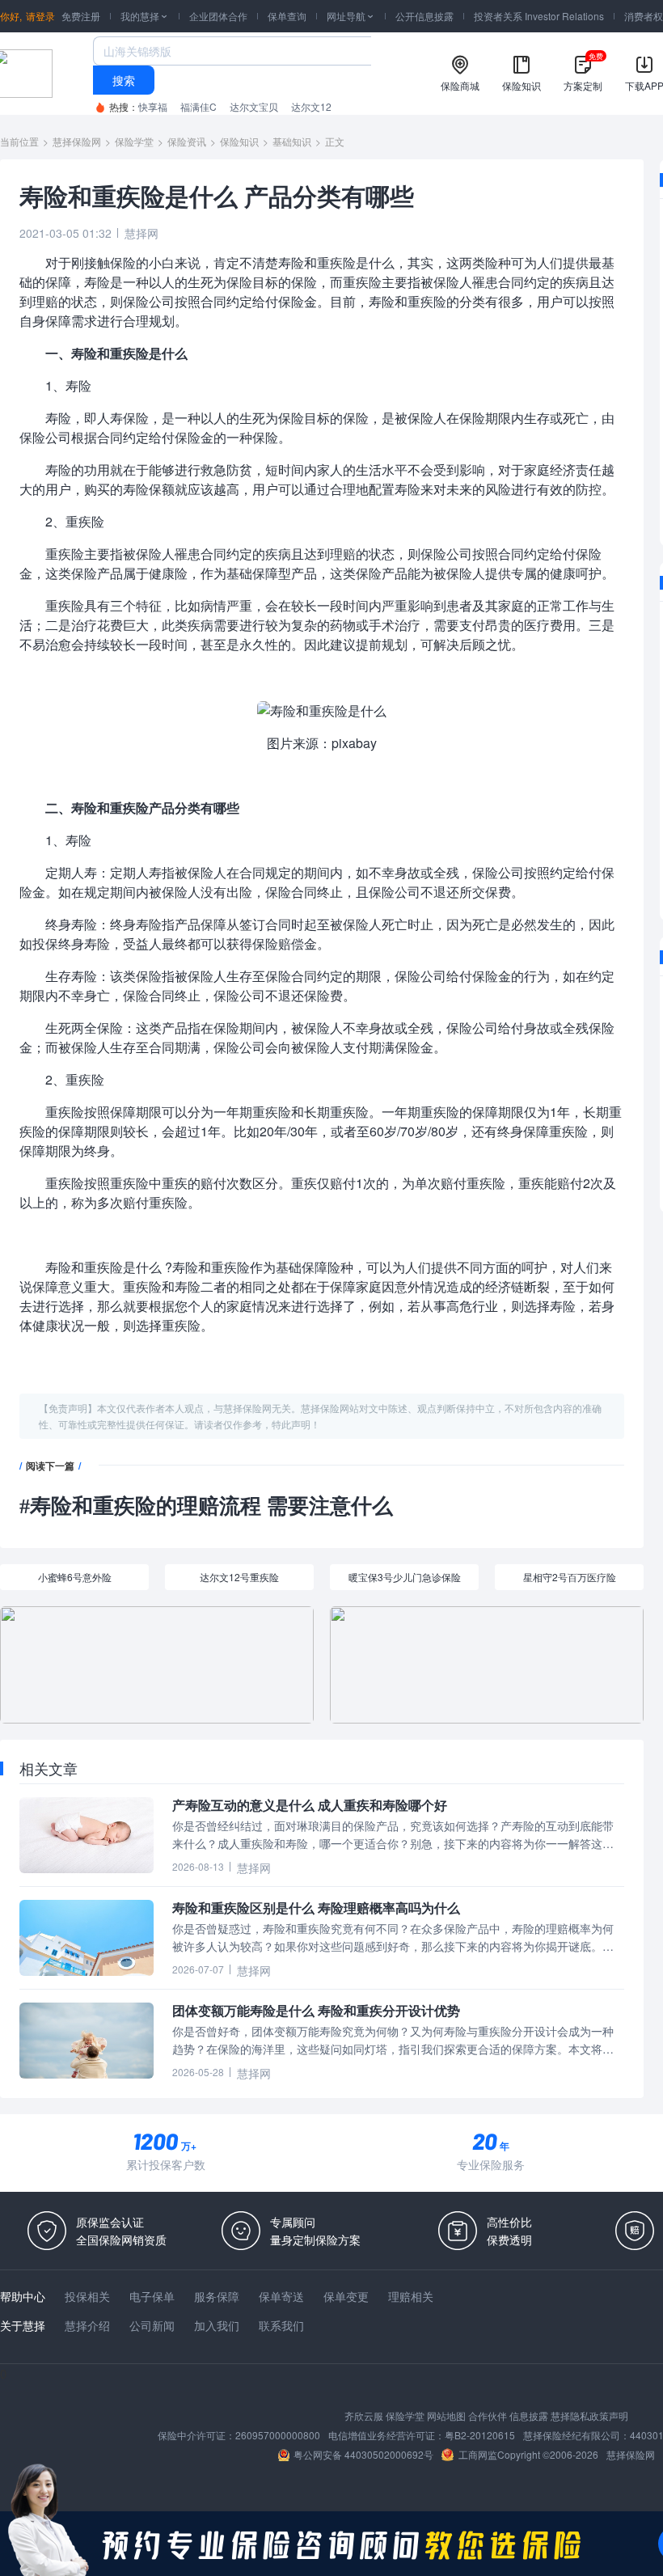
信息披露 (529, 2415)
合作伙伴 (488, 2415)
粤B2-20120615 (480, 2435)
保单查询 (287, 16)
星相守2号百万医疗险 (570, 1577)
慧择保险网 (77, 141)
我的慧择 (145, 16)
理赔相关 (411, 2296)
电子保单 (152, 2296)
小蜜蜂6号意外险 (75, 1577)
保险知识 (239, 141)
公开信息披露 (424, 16)
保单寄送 (281, 2296)
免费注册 (81, 16)
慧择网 (141, 233)
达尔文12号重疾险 (239, 1577)
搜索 (124, 80)
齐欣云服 (364, 2415)
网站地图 (446, 2415)
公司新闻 (152, 2325)
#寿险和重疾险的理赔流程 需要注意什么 (206, 1506)
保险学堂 (134, 141)
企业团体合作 (218, 16)
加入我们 (217, 2325)
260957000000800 (278, 2435)
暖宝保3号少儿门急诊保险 (405, 1577)
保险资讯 (187, 141)
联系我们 (281, 2325)
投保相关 (87, 2296)
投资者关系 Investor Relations (539, 16)
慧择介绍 (87, 2325)
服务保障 (217, 2296)
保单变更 (346, 2296)
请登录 (40, 16)
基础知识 (292, 141)
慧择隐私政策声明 (589, 2415)
